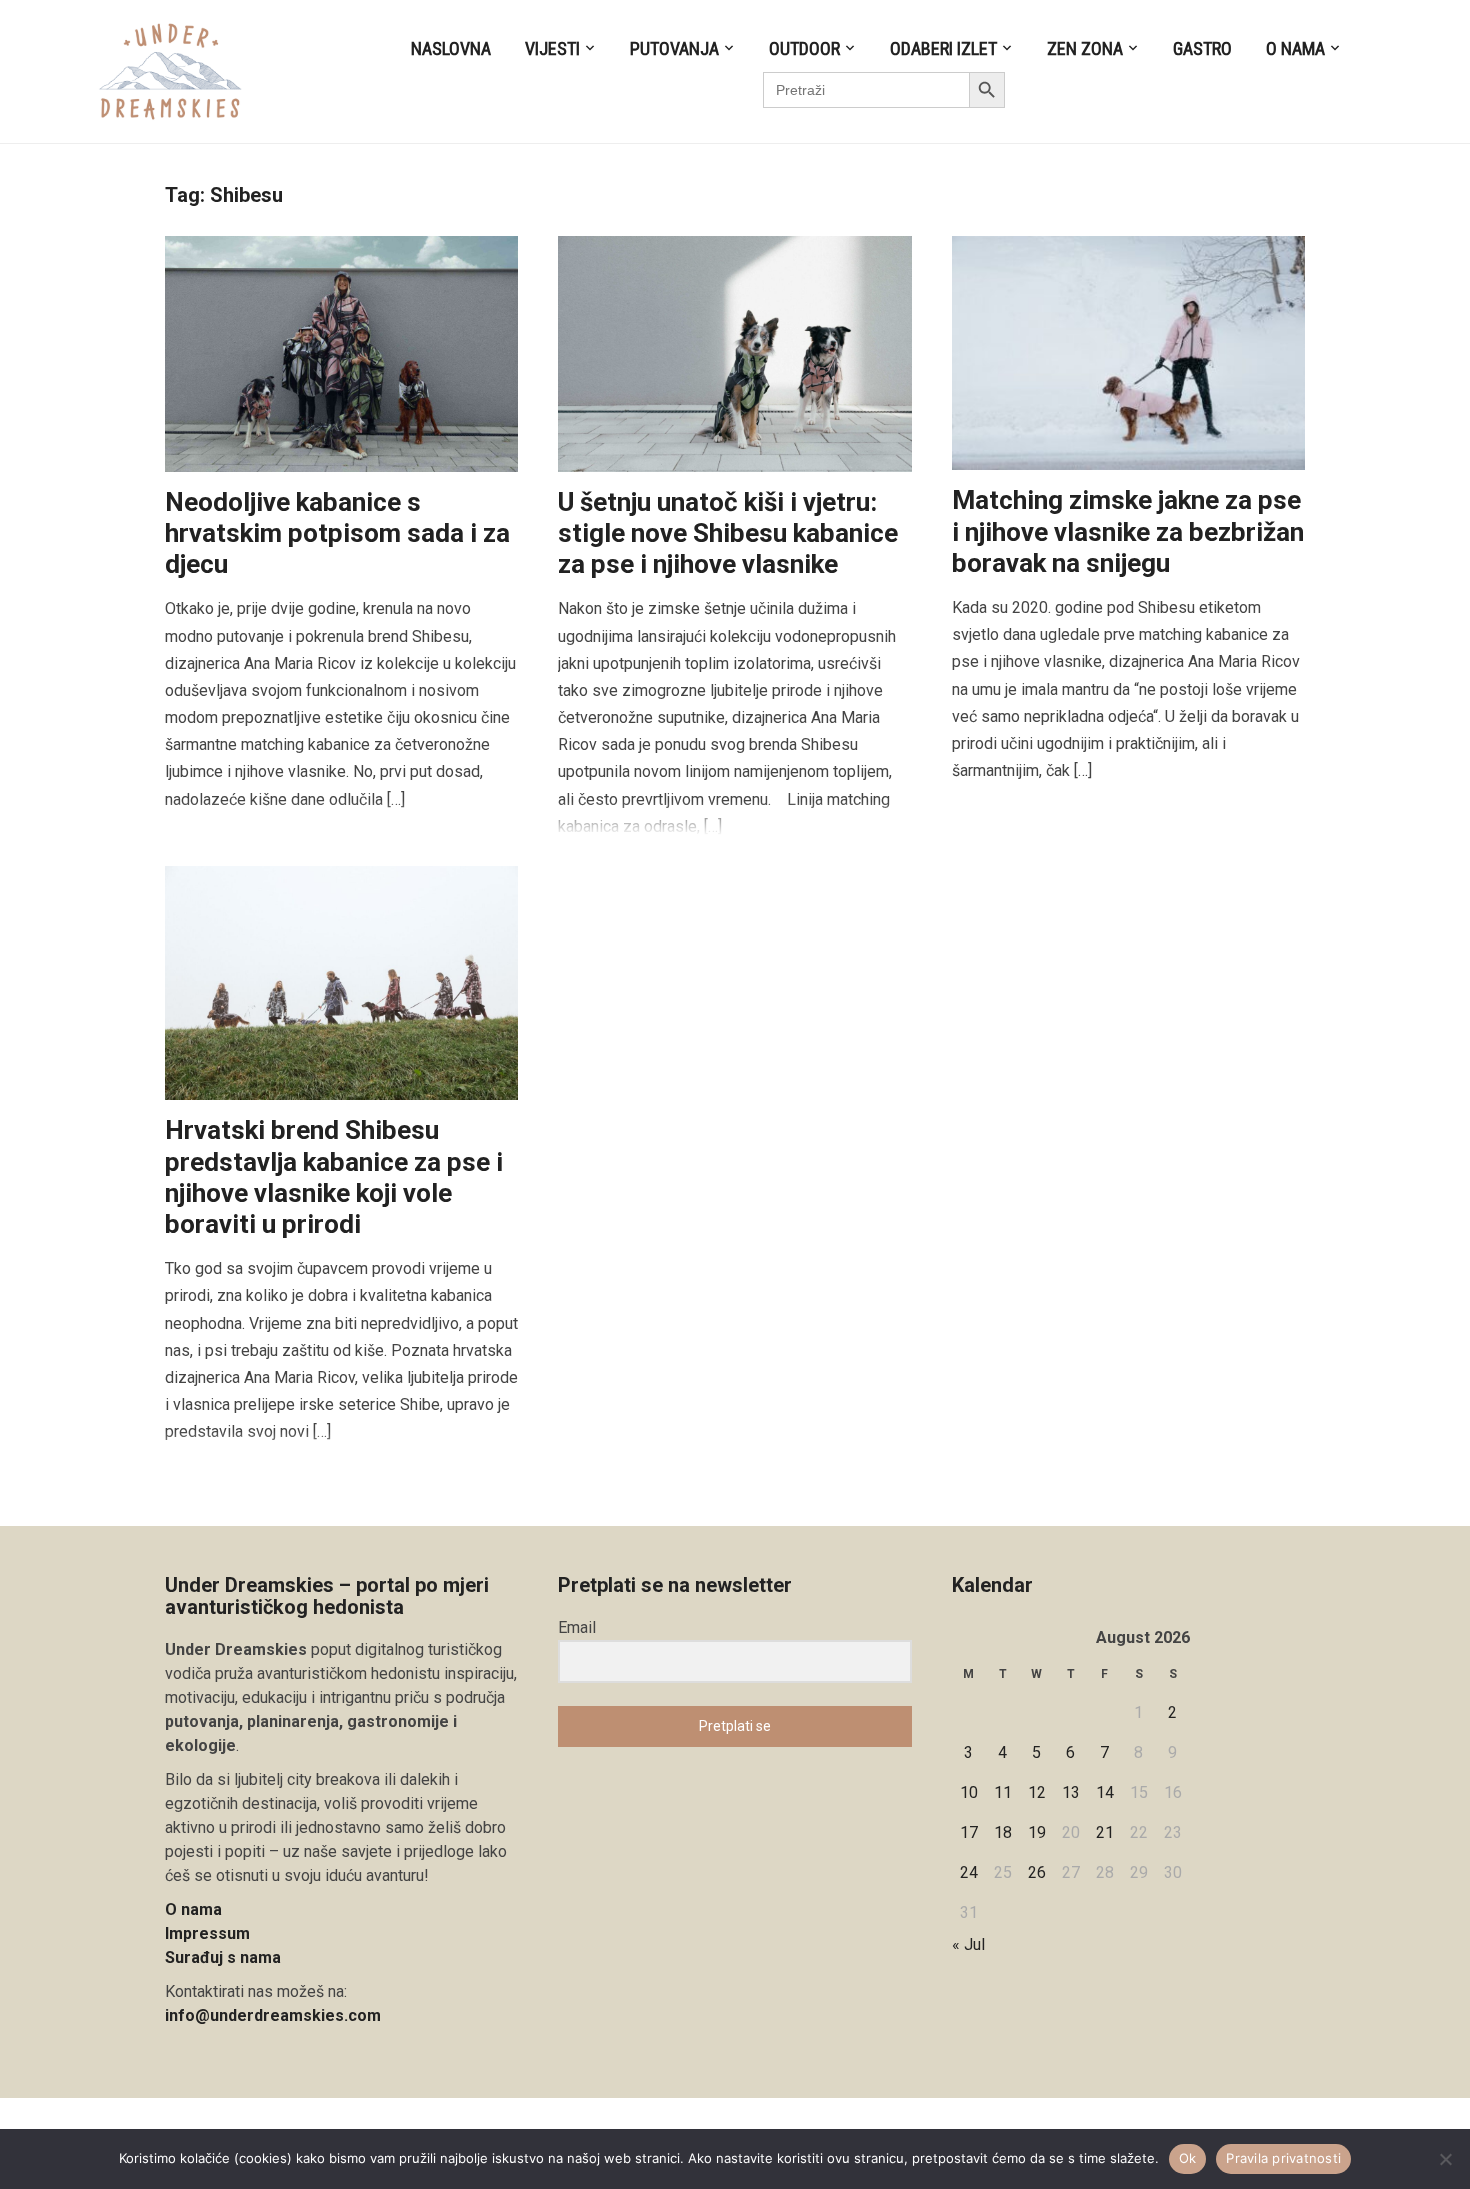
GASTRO (1202, 48)
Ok (1188, 2158)
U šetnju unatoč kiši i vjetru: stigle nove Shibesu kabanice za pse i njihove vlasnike (728, 533)
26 (1037, 1872)
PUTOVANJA (674, 48)
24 (969, 1872)
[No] (1445, 2159)
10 (969, 1792)
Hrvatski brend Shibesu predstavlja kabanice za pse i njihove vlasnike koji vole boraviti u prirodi (334, 1177)
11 (1003, 1792)
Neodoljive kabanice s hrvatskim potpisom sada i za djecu (337, 533)
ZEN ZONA (1085, 48)
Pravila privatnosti (1283, 2158)
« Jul (968, 1944)
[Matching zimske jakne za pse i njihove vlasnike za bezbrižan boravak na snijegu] (1128, 352)
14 (1105, 1792)
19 (1037, 1832)
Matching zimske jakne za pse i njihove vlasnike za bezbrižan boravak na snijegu (1128, 531)
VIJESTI (552, 48)
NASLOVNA (451, 48)
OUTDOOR (804, 48)
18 (1003, 1832)
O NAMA (1295, 48)
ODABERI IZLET (943, 48)
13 (1071, 1792)
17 (969, 1832)
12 (1037, 1792)
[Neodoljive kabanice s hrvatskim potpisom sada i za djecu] (341, 352)
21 (1105, 1832)
